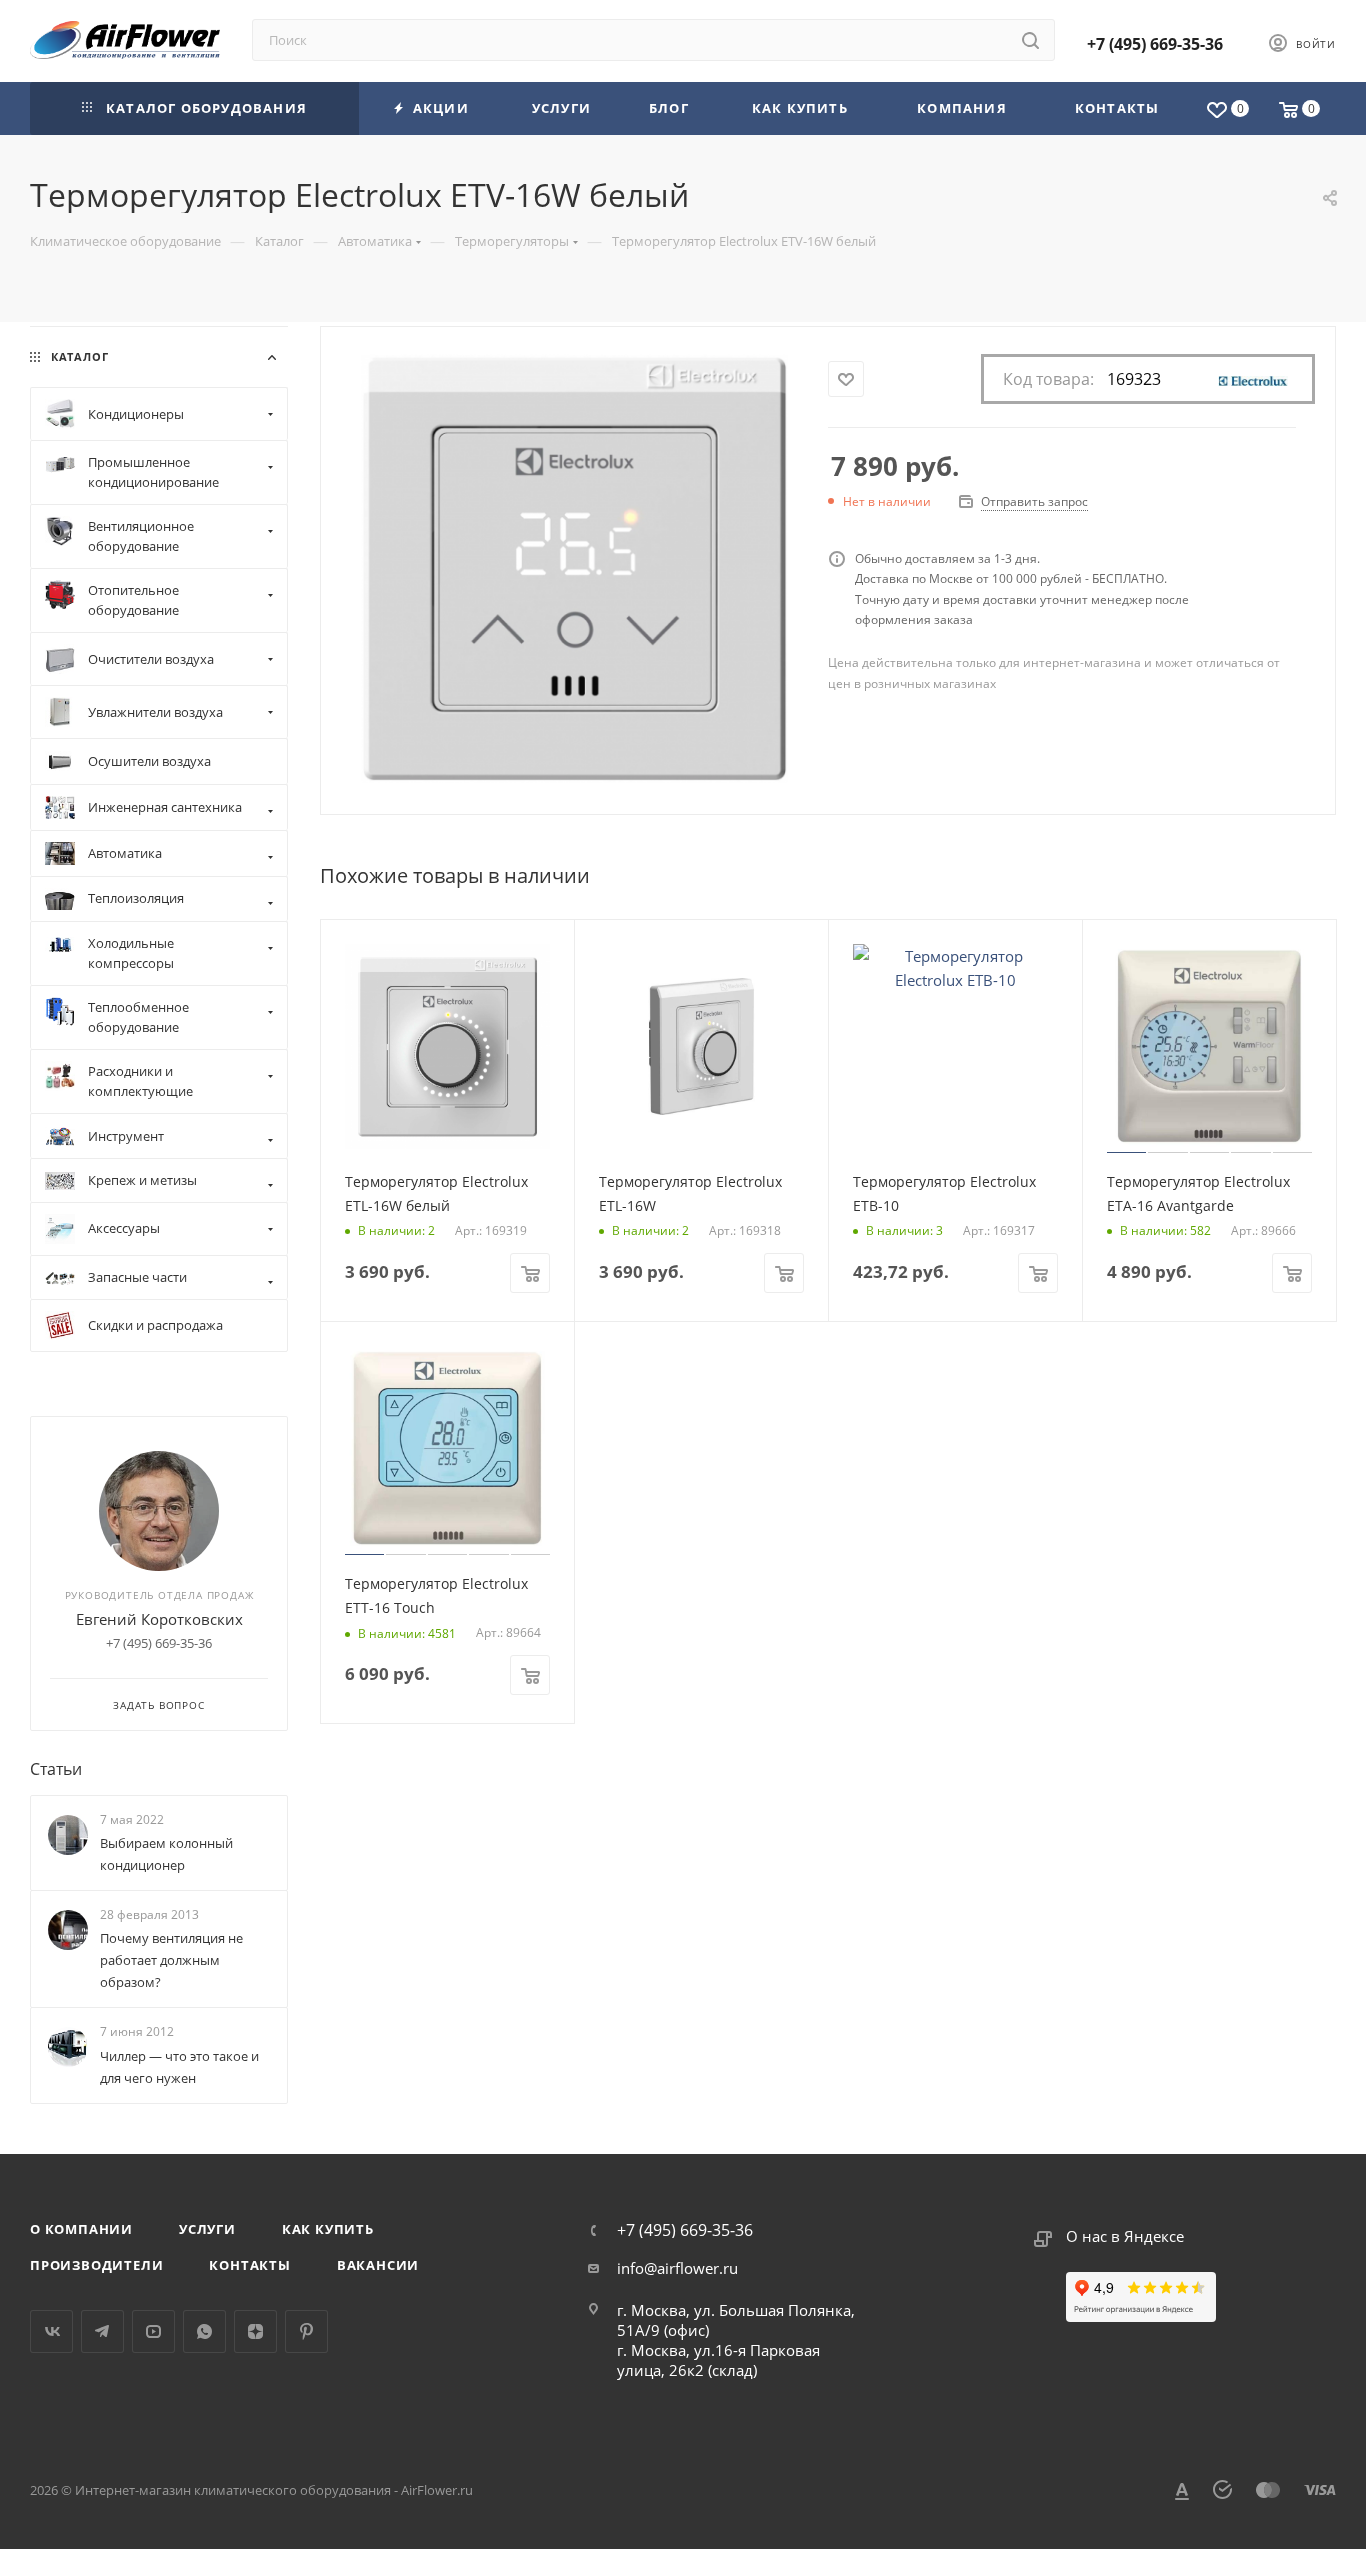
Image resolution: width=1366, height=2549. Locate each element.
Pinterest (306, 2331)
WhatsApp (204, 2331)
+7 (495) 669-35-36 (1155, 44)
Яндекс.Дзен (255, 2331)
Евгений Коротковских (159, 1619)
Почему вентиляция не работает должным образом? (171, 1960)
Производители (96, 2265)
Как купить (328, 2229)
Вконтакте (51, 2331)
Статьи (56, 1769)
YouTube (153, 2331)
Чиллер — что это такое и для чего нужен (179, 2067)
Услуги (207, 2229)
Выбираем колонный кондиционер (166, 1854)
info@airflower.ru (677, 2268)
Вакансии (378, 2265)
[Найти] (1030, 40)
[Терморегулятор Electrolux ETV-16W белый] (574, 568)
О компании (81, 2229)
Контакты (249, 2265)
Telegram (102, 2331)
